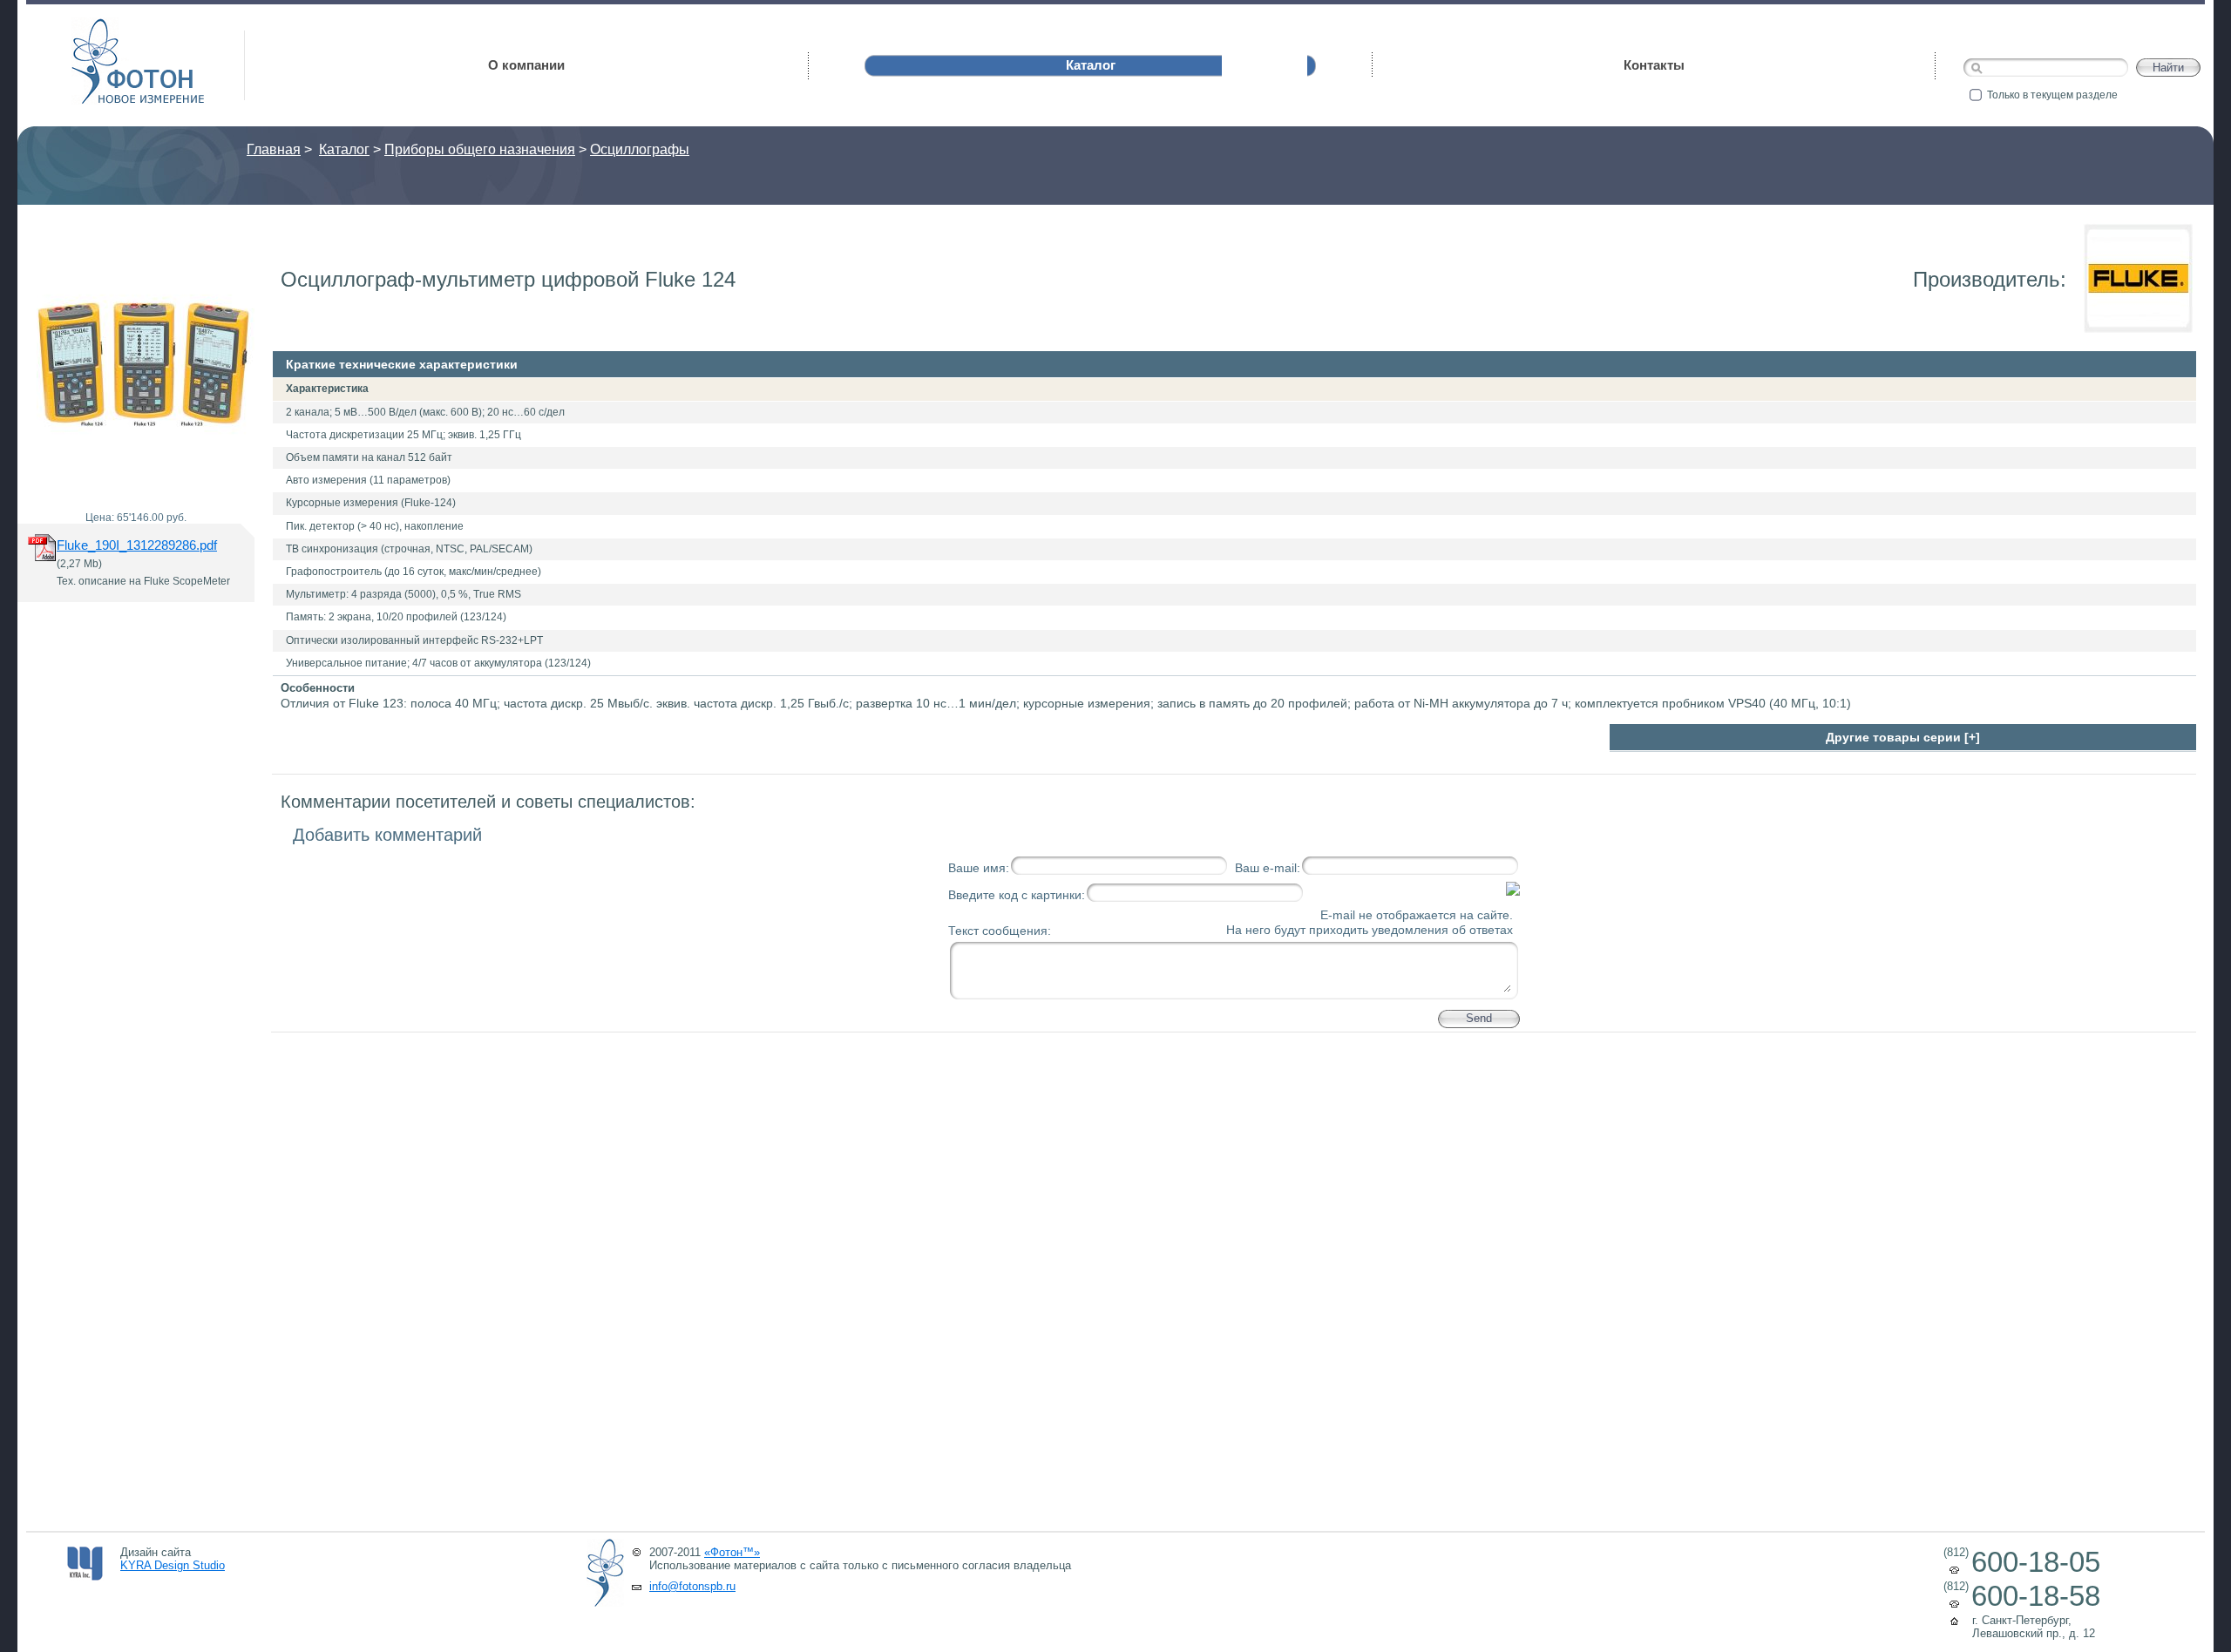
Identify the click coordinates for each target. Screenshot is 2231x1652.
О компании (526, 65)
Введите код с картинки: (1017, 895)
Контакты (1654, 65)
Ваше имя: (979, 868)
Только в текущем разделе (2052, 95)
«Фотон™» (732, 1552)
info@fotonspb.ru (692, 1586)
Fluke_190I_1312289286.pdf (137, 545)
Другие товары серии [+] (1903, 737)
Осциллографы (640, 149)
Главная (274, 149)
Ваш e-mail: (1268, 868)
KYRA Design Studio (173, 1565)
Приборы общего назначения (480, 149)
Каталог (344, 149)
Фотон (96, 27)
